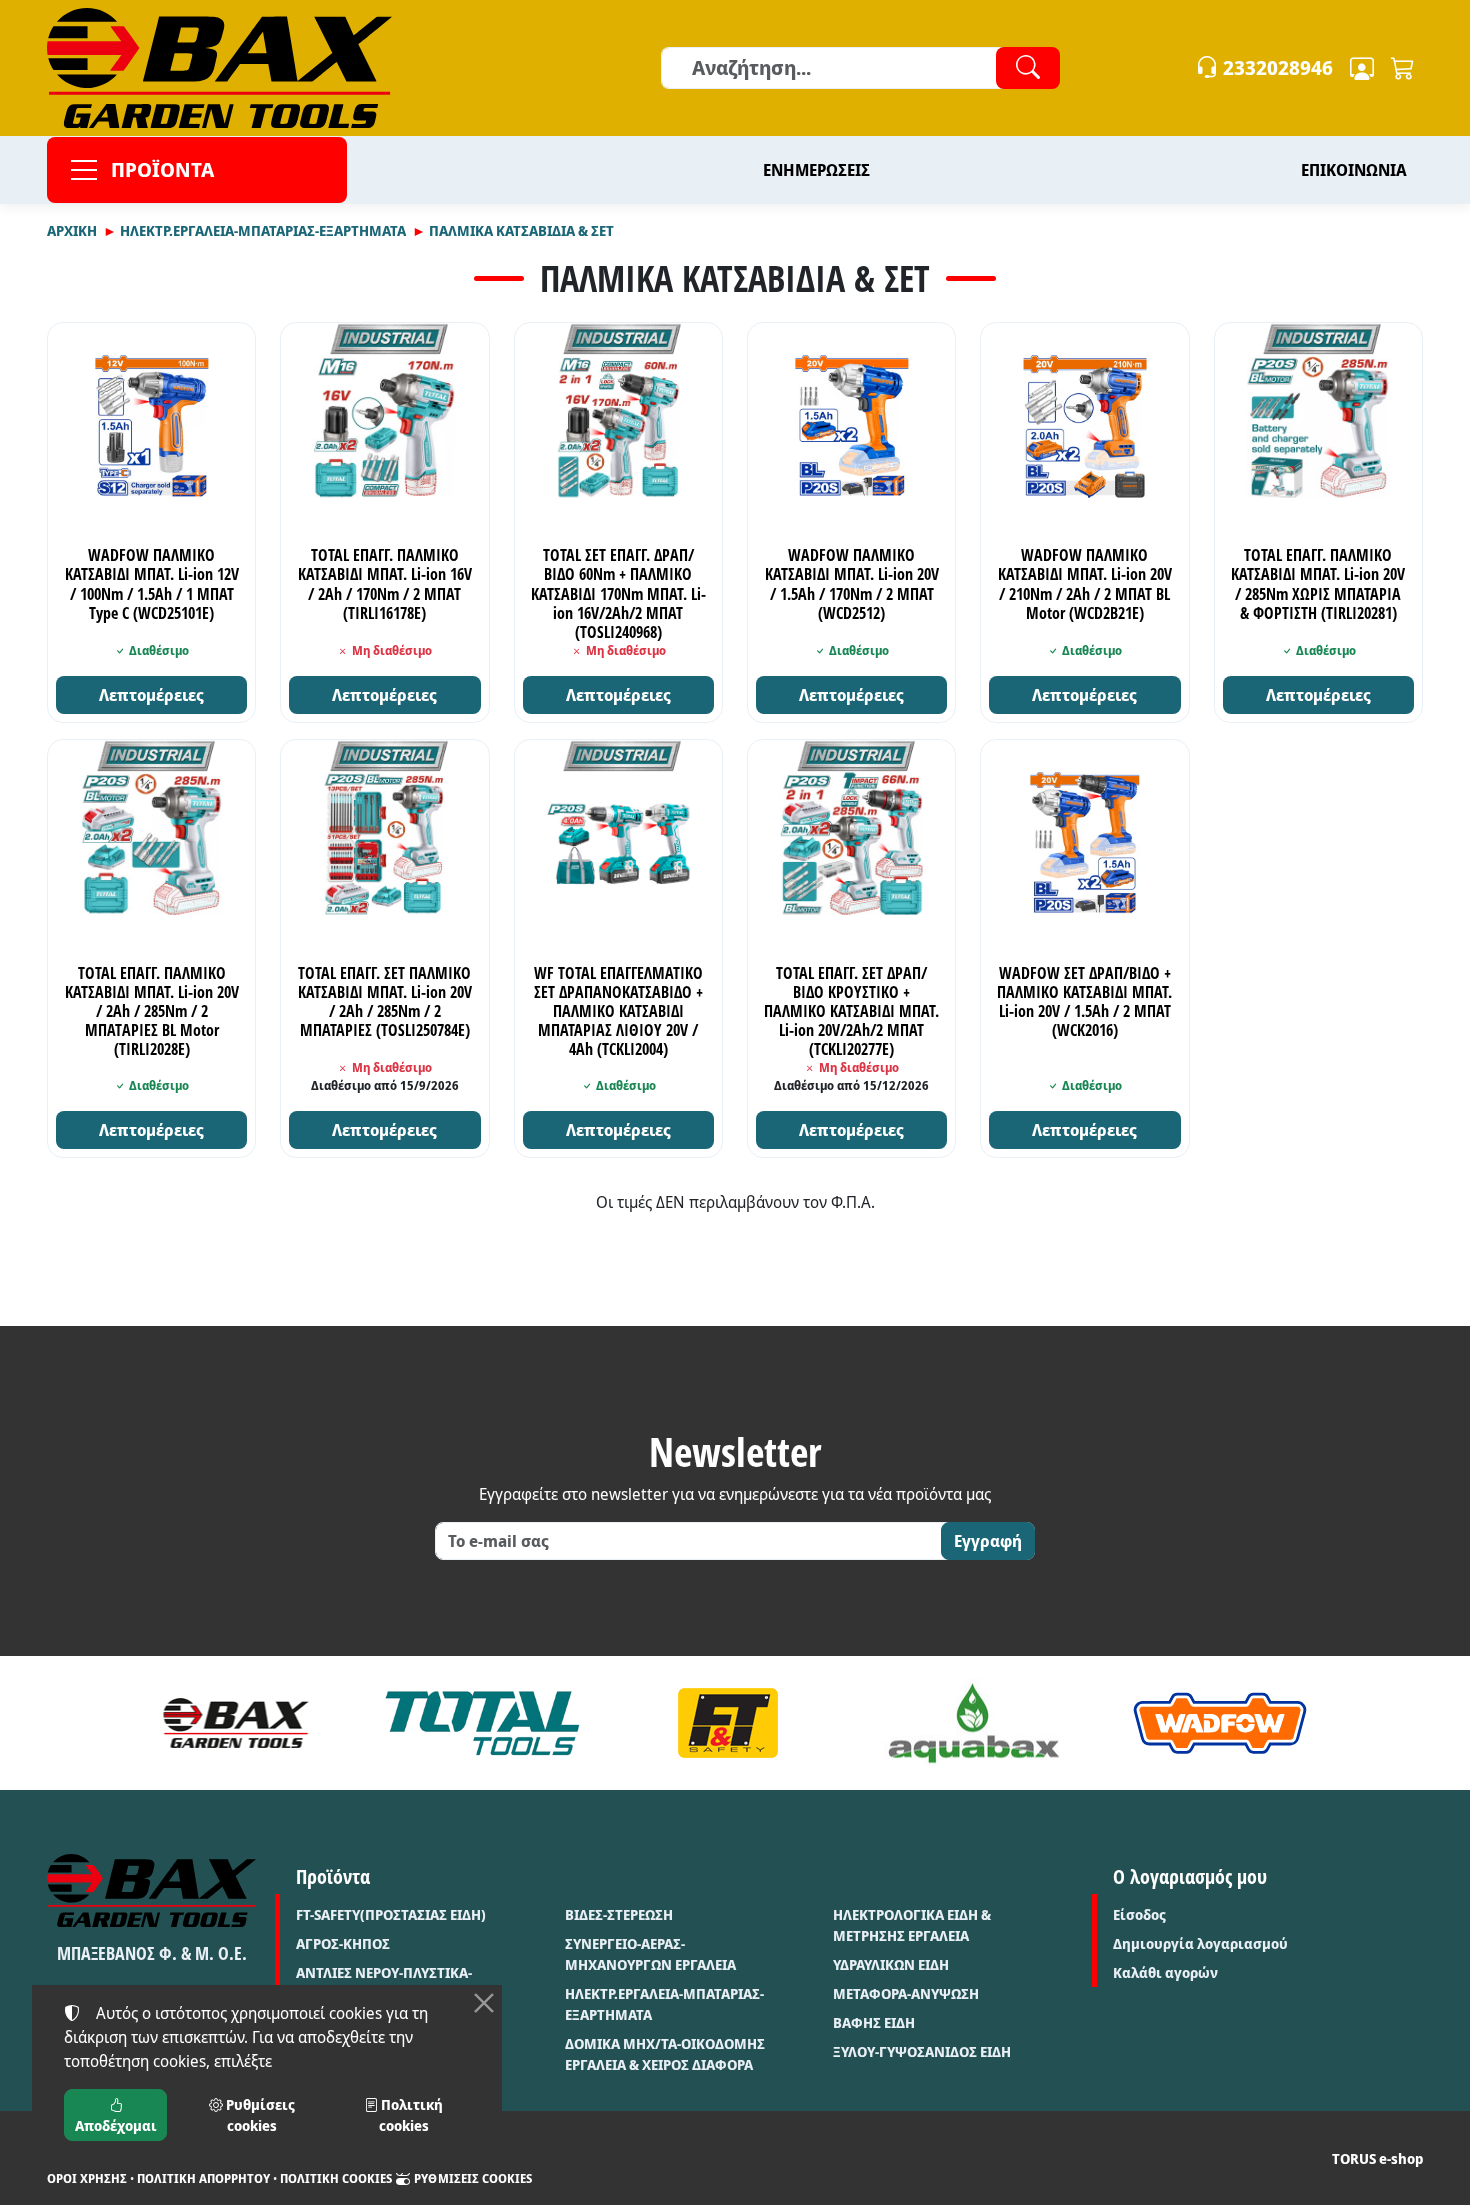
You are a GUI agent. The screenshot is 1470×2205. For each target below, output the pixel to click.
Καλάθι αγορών (1165, 1972)
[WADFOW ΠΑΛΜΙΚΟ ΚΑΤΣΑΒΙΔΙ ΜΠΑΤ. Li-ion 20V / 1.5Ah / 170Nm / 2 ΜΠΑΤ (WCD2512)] (851, 426)
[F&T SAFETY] (728, 1723)
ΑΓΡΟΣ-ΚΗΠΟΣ (343, 1943)
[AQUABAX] (974, 1723)
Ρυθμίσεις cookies (471, 2178)
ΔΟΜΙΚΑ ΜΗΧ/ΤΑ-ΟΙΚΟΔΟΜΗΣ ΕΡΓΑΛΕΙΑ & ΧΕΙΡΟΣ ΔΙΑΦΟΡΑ (665, 2054)
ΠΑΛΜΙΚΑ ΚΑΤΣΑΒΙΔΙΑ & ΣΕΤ (521, 230)
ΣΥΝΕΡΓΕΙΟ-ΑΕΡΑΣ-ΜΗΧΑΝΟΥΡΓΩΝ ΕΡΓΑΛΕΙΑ (650, 1954)
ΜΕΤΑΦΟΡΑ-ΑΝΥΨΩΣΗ (906, 1993)
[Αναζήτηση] (1028, 68)
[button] (1403, 68)
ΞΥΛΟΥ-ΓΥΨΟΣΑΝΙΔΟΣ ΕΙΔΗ (922, 2051)
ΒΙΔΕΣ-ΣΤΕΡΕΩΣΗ (619, 1914)
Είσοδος (1139, 1914)
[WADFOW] (1220, 1723)
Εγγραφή (988, 1541)
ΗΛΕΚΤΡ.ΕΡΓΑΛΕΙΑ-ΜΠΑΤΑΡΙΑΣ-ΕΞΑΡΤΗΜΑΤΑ (263, 230)
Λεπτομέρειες (151, 695)
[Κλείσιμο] (484, 2003)
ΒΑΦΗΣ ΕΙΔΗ (874, 2022)
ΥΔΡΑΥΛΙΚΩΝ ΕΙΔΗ (891, 1964)
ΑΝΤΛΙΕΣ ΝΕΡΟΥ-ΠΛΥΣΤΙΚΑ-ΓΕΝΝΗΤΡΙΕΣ (384, 1983)
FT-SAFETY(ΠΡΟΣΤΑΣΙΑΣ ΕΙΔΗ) (391, 1914)
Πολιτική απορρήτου (203, 2178)
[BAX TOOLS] (236, 1723)
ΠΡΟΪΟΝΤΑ (162, 169)
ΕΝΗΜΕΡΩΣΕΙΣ (816, 170)
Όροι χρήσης (87, 2178)
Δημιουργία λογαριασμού (1200, 1943)
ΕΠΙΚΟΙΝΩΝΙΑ (1354, 170)
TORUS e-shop (1377, 2158)
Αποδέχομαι (116, 2125)
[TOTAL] (482, 1723)
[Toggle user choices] (1362, 68)
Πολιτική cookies (336, 2178)
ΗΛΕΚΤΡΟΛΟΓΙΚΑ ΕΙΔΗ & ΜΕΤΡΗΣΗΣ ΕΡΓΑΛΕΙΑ (912, 1925)
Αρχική (72, 230)
